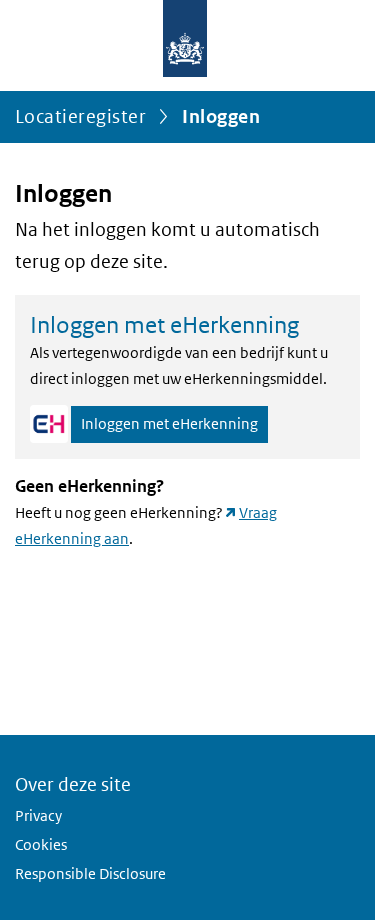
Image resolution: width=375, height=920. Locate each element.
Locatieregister (80, 116)
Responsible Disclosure (90, 873)
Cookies (41, 844)
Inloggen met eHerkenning (169, 423)
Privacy (38, 815)
